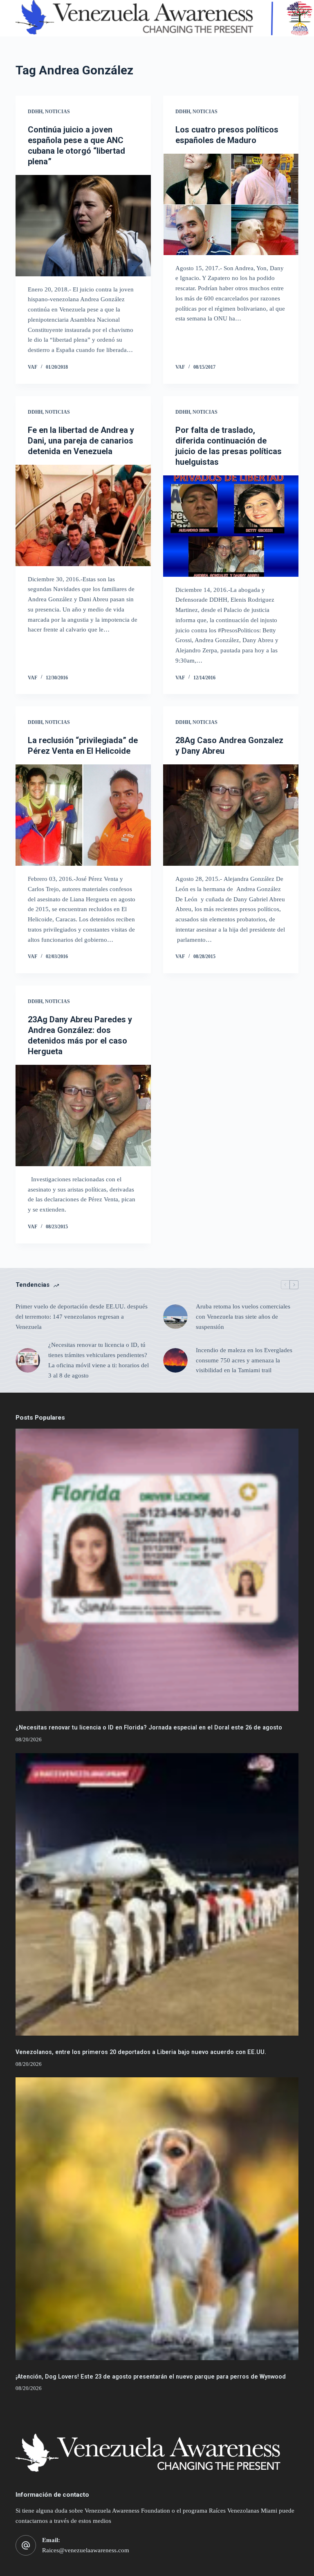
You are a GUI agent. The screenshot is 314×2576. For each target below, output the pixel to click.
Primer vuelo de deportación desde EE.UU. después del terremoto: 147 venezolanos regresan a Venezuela (82, 1317)
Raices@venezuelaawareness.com (86, 2550)
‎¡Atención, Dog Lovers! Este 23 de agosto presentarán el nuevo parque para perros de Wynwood (151, 2377)
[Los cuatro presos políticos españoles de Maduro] (231, 204)
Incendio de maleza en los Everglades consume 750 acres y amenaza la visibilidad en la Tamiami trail (244, 1360)
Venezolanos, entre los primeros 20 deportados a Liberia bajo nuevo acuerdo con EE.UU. (141, 2052)
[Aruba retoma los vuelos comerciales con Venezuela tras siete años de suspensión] (175, 1317)
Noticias (57, 112)
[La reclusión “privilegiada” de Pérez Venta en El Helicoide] (83, 815)
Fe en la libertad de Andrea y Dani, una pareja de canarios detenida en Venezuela (81, 441)
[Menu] (295, 18)
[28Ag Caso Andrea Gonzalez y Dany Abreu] (231, 815)
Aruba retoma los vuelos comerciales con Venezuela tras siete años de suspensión (243, 1317)
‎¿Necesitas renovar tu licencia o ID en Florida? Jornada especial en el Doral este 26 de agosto (149, 1728)
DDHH (35, 112)
